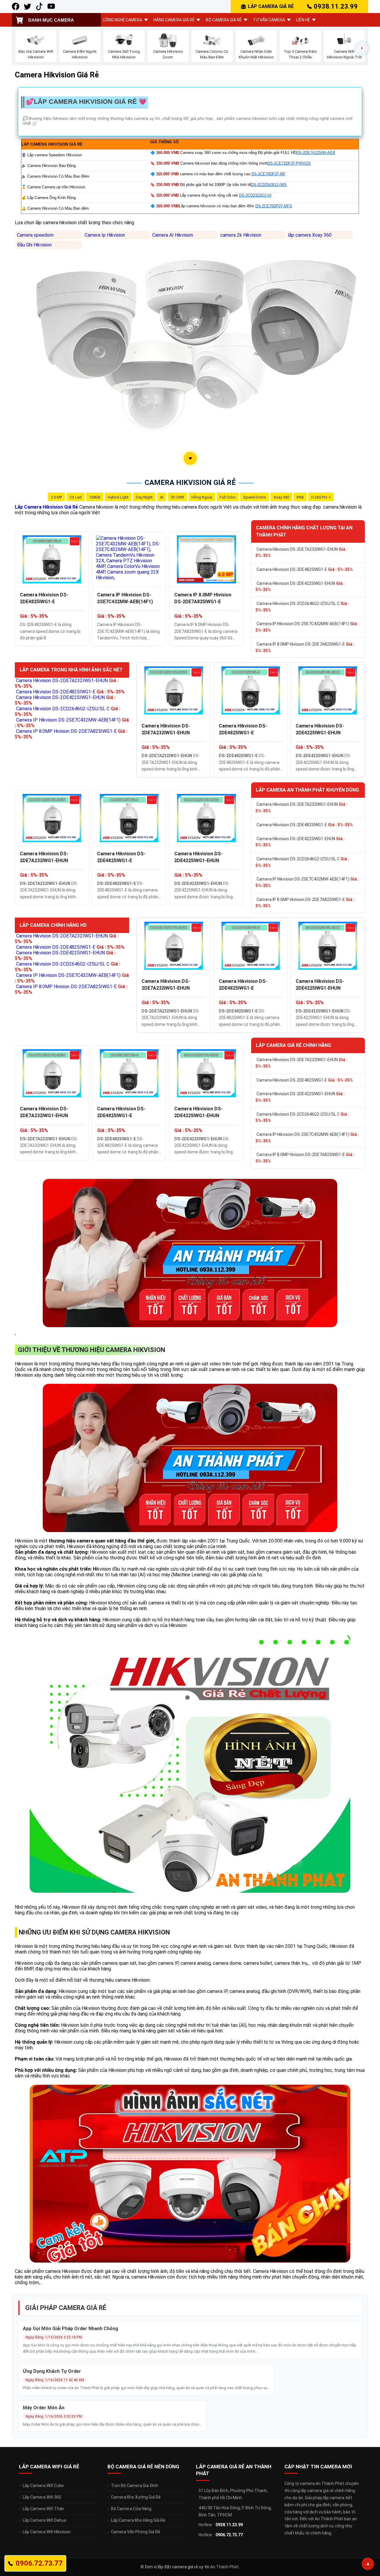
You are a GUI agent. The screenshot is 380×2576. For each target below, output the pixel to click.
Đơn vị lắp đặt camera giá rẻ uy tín (177, 2567)
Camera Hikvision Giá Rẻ (190, 483)
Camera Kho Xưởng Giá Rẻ (136, 2497)
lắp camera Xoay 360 (310, 235)
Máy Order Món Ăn (44, 2408)
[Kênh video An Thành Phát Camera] (51, 6)
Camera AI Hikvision (173, 235)
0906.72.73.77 (229, 2535)
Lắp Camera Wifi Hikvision (47, 2532)
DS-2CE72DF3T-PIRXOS (289, 163)
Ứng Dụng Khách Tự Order (52, 2371)
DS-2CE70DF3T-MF (269, 174)
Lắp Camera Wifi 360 (42, 2497)
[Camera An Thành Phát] (27, 6)
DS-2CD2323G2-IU (255, 195)
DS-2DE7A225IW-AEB (316, 153)
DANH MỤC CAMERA (51, 20)
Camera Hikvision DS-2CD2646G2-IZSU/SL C (302, 607)
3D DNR (177, 497)
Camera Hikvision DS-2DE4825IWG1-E (44, 598)
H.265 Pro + (321, 497)
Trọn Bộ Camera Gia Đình (135, 2486)
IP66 (300, 497)
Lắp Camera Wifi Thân (43, 2509)
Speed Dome (255, 497)
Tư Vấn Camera (269, 20)
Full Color (228, 497)
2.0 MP (56, 497)
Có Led (76, 497)
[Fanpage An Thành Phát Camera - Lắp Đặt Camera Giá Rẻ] (16, 6)
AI (162, 497)
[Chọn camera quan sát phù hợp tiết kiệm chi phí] (362, 48)
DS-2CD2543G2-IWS (269, 185)
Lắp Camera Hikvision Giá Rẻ (46, 507)
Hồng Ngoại (202, 497)
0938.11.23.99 (336, 6)
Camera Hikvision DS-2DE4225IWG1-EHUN (300, 587)
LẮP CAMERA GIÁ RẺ (271, 6)
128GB (95, 497)
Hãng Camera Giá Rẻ (174, 20)
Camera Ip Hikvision (105, 235)
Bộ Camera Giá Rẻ (224, 20)
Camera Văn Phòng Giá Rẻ (136, 2532)
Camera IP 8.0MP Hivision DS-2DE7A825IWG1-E (203, 598)
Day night (144, 497)
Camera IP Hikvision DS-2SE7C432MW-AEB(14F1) (125, 598)
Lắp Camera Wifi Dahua (44, 2520)
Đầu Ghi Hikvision (34, 245)
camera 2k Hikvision (241, 235)
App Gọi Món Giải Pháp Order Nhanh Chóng (71, 2329)
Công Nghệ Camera (122, 20)
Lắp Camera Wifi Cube (43, 2486)
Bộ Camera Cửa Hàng (131, 2509)
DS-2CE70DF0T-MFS (274, 206)
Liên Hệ (303, 20)
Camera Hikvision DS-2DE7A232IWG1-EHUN (301, 553)
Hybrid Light (118, 497)
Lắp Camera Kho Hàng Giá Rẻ (138, 2520)
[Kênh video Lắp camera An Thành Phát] (39, 6)
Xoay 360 (281, 497)
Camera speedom (35, 235)
